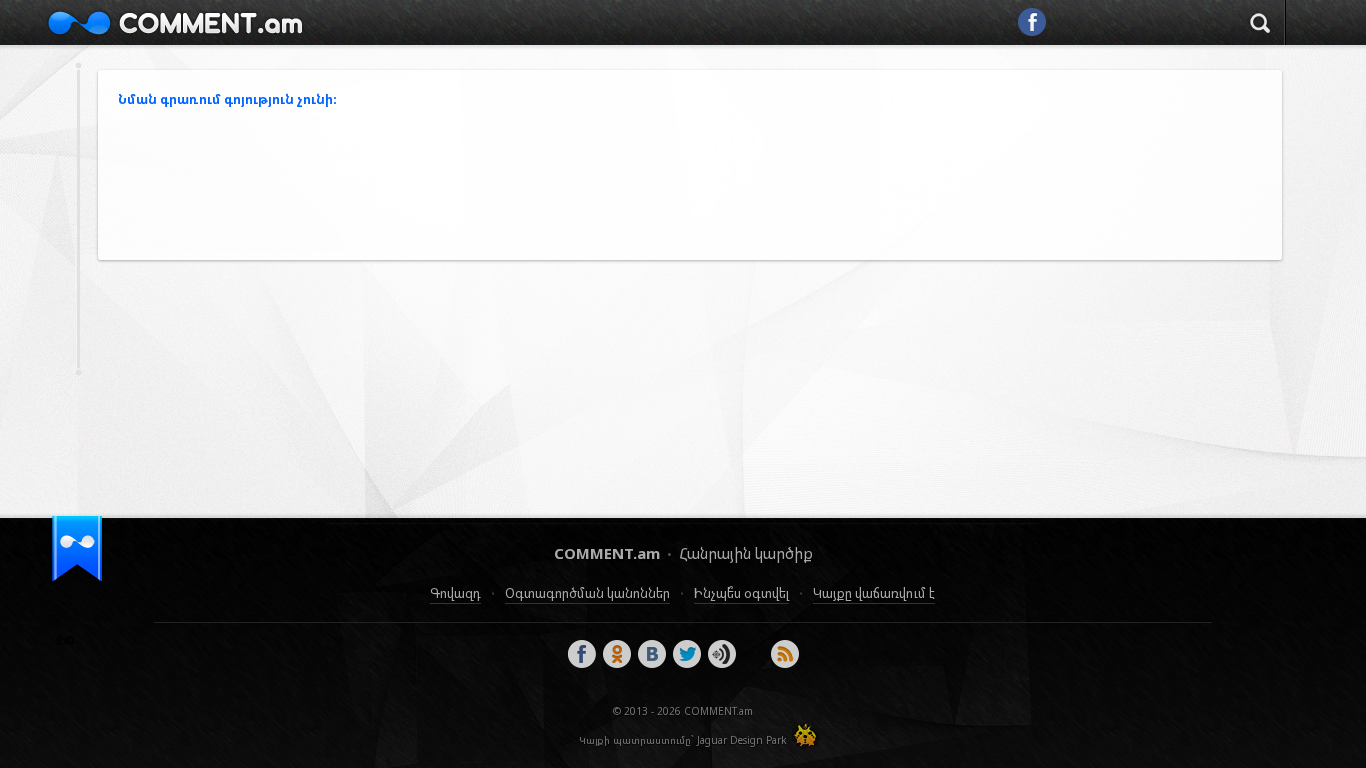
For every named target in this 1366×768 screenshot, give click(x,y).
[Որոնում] (1260, 26)
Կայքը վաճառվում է (874, 593)
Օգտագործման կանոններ (587, 593)
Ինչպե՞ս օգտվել (741, 593)
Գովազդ (455, 593)
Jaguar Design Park (742, 740)
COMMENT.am (175, 22)
